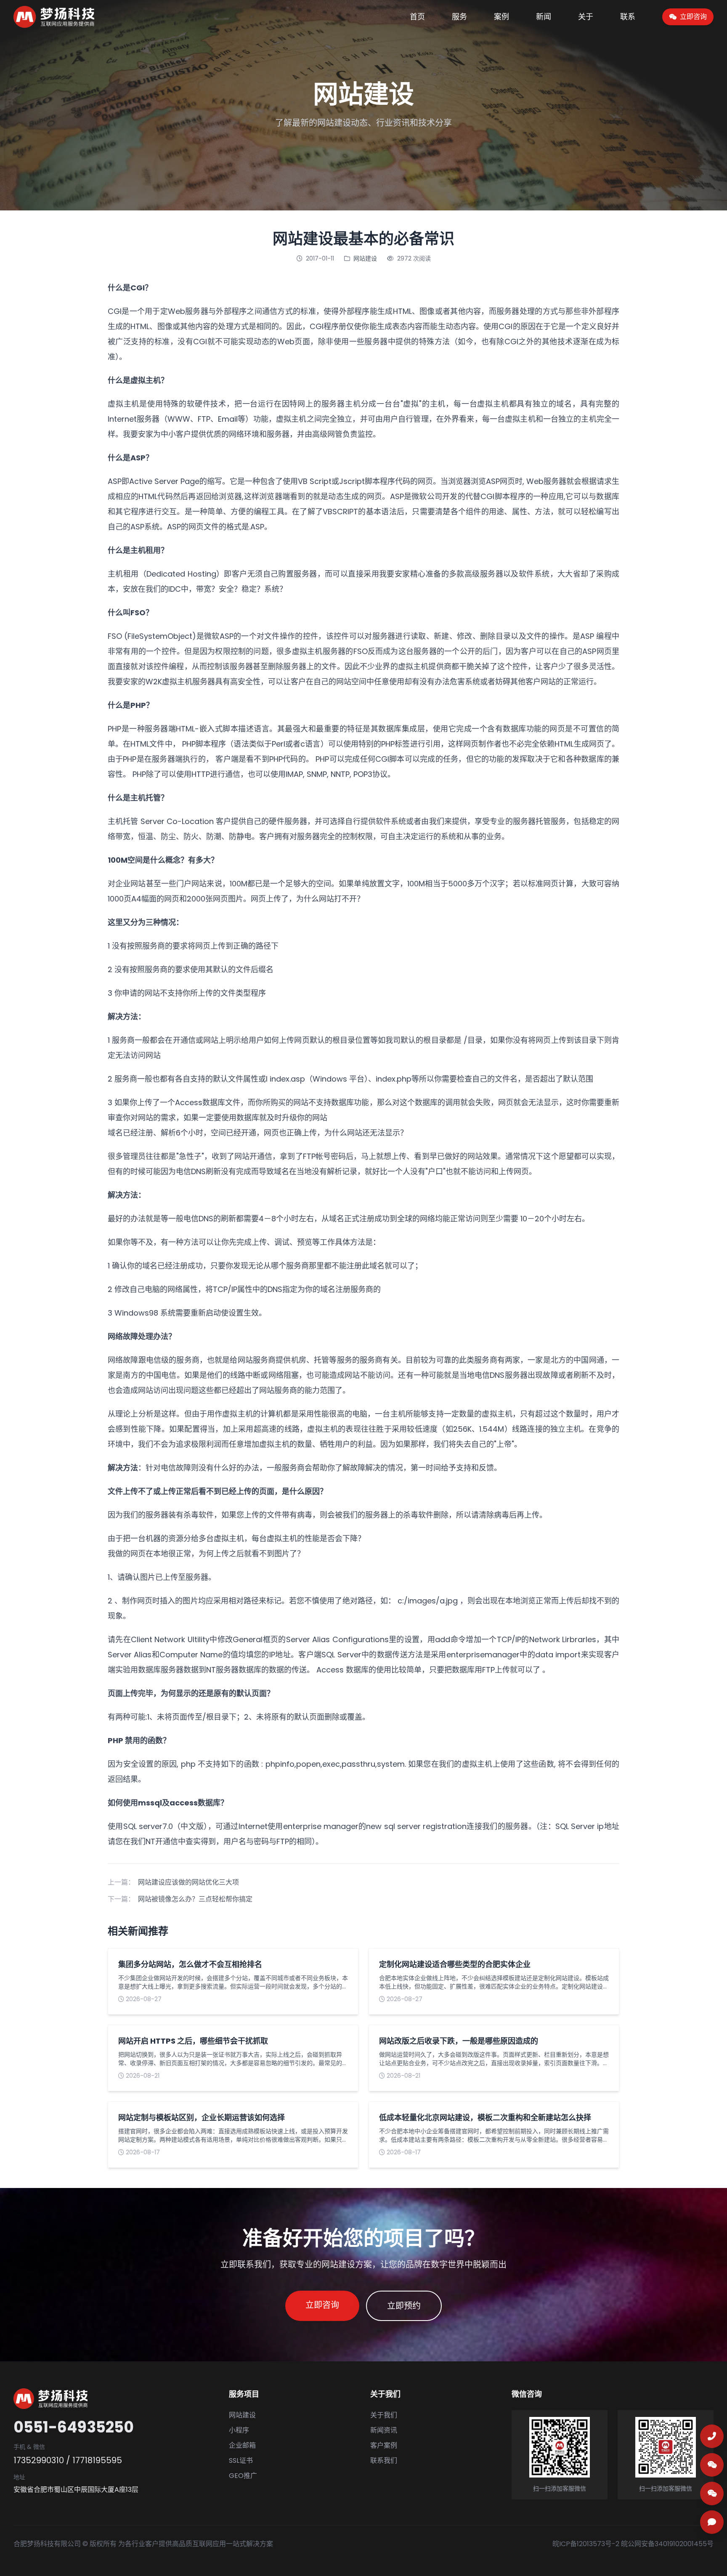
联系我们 (384, 2460)
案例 (501, 17)
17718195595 (97, 2460)
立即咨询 (322, 2305)
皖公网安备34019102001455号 (667, 2544)
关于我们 (384, 2415)
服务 (459, 17)
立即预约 (404, 2306)
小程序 (239, 2430)
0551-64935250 (74, 2427)
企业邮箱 (242, 2445)
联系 (628, 17)
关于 (586, 17)
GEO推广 (243, 2476)
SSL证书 (241, 2460)
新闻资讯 (384, 2430)
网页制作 (478, 744)
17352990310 (39, 2460)
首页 (417, 17)
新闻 (544, 17)
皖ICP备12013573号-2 (586, 2544)
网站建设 (365, 258)
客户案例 (384, 2445)
